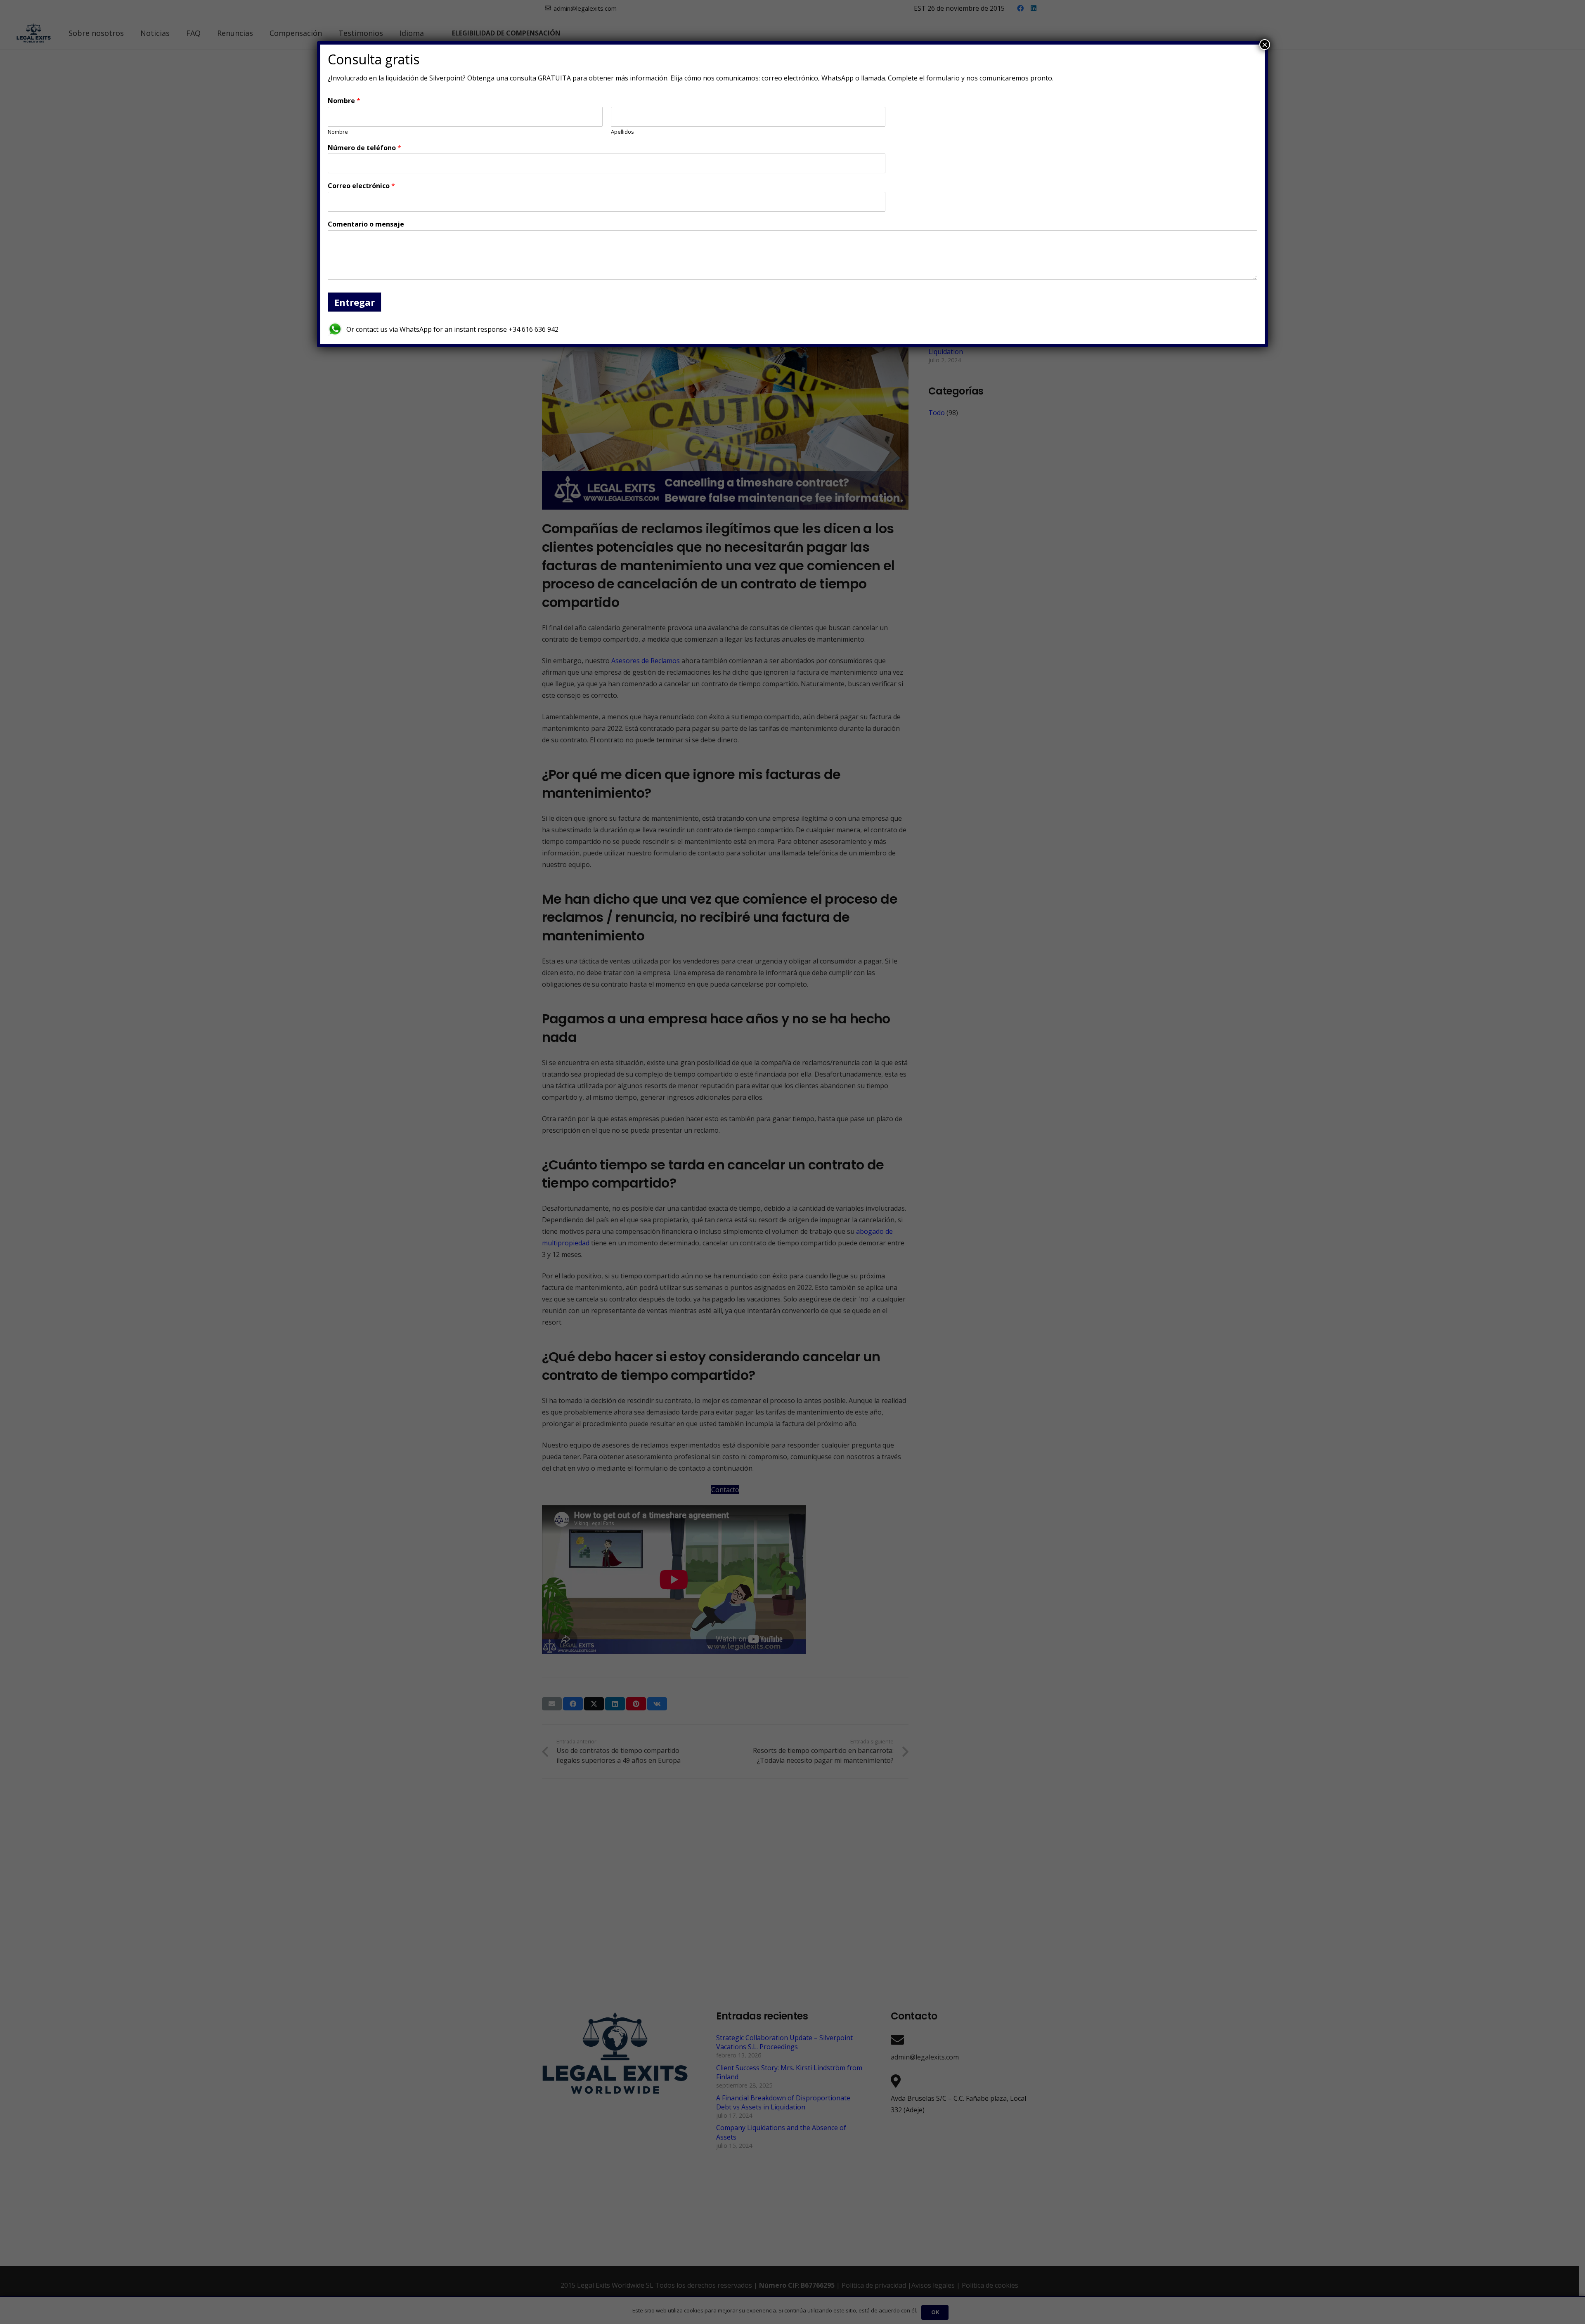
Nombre (344, 101)
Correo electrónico (361, 186)
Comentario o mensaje (366, 224)
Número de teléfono (364, 148)
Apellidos (622, 132)
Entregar (355, 302)
